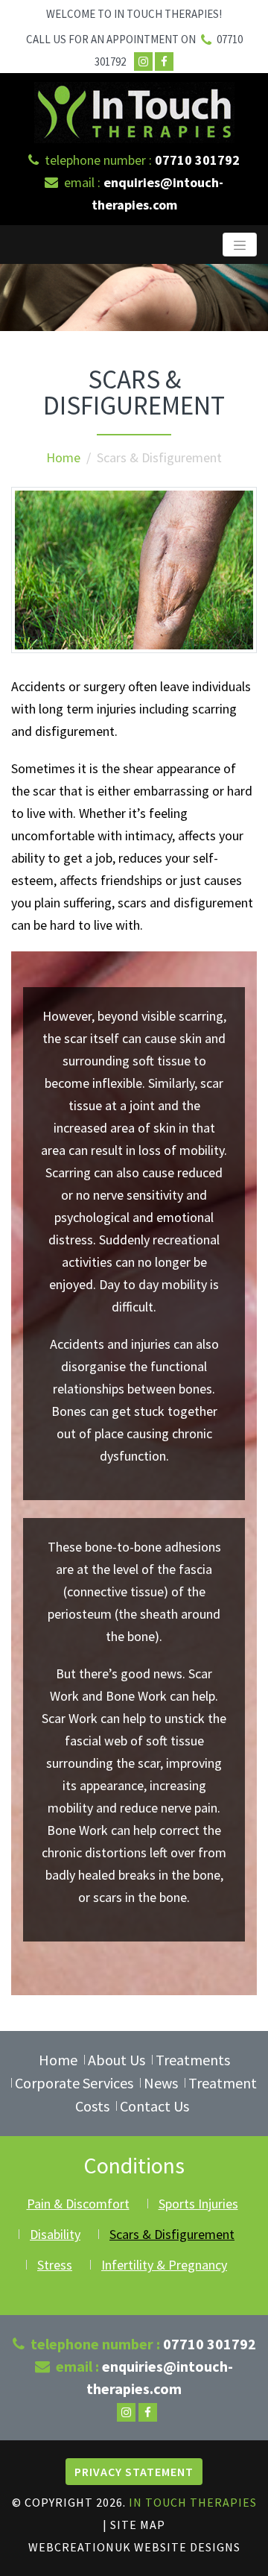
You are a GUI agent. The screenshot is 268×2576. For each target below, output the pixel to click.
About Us (117, 2060)
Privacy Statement (134, 2472)
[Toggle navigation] (240, 245)
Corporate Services (74, 2083)
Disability (55, 2234)
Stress (55, 2265)
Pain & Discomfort (78, 2204)
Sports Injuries (198, 2204)
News (161, 2083)
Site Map (138, 2525)
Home (63, 457)
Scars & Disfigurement (172, 2234)
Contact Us (154, 2106)
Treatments (193, 2060)
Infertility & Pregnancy (164, 2265)
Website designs (187, 2547)
